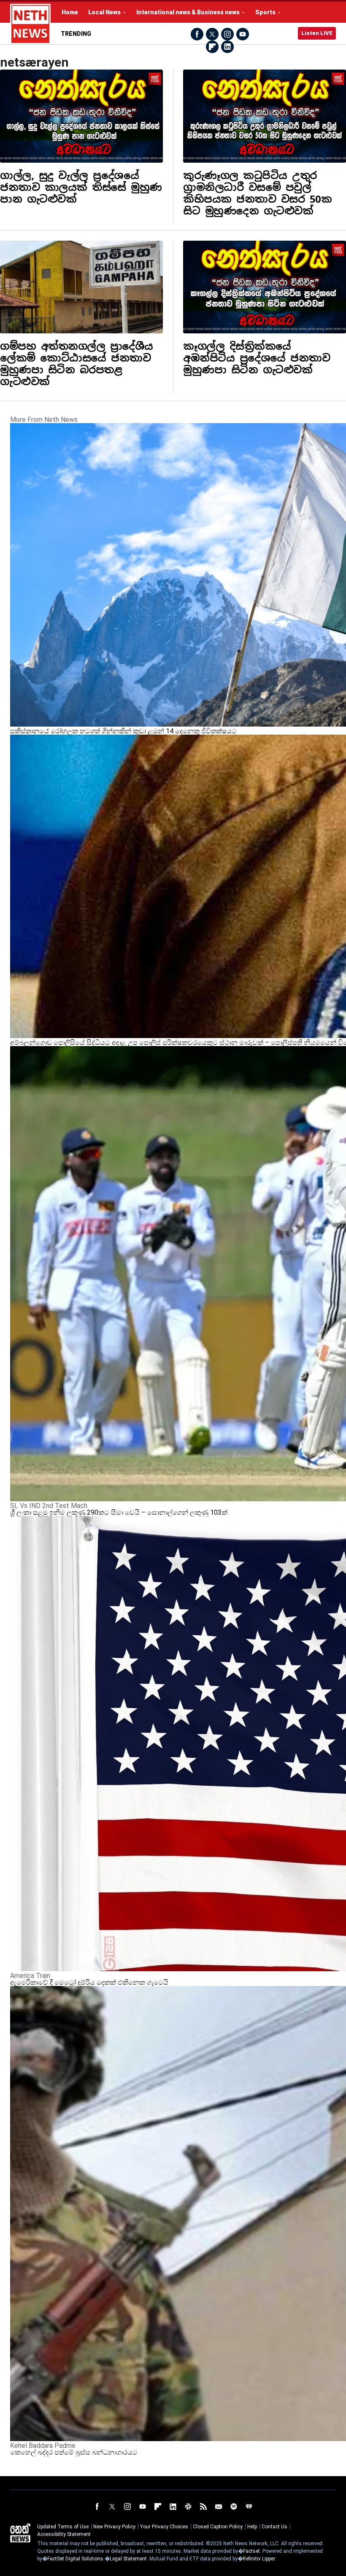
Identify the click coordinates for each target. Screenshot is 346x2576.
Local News (104, 12)
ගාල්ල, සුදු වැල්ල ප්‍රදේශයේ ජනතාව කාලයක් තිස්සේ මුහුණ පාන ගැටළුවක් (81, 187)
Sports (265, 12)
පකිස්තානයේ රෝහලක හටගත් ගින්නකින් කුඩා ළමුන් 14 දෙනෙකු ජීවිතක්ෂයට (123, 731)
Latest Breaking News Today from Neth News (30, 24)
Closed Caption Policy (218, 2527)
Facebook (197, 34)
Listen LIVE (317, 33)
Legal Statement (128, 2559)
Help (252, 2527)
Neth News (20, 2533)
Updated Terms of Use (63, 2527)
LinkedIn (227, 47)
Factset (251, 2551)
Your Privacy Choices (164, 2527)
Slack (188, 2506)
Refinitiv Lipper (259, 2559)
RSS (203, 2506)
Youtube (243, 34)
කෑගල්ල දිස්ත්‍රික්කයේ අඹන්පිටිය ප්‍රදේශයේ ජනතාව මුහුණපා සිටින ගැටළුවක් (257, 358)
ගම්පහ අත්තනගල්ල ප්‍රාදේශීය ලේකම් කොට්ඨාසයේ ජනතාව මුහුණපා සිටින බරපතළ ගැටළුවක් (77, 364)
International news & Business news (188, 12)
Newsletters (219, 2506)
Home (70, 12)
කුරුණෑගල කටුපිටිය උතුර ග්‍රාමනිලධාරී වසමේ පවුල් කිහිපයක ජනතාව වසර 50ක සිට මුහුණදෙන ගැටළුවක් (257, 193)
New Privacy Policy (114, 2527)
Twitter (212, 34)
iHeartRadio (249, 2506)
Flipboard (212, 47)
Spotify (234, 2506)
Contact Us (274, 2527)
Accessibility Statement (64, 2534)
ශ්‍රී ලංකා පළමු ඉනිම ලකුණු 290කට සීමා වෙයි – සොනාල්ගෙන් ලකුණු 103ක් (119, 1512)
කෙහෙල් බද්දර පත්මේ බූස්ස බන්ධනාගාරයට (74, 2452)
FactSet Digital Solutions (75, 2559)
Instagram (227, 34)
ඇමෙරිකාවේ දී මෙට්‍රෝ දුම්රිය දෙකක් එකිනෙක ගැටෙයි (89, 1982)
